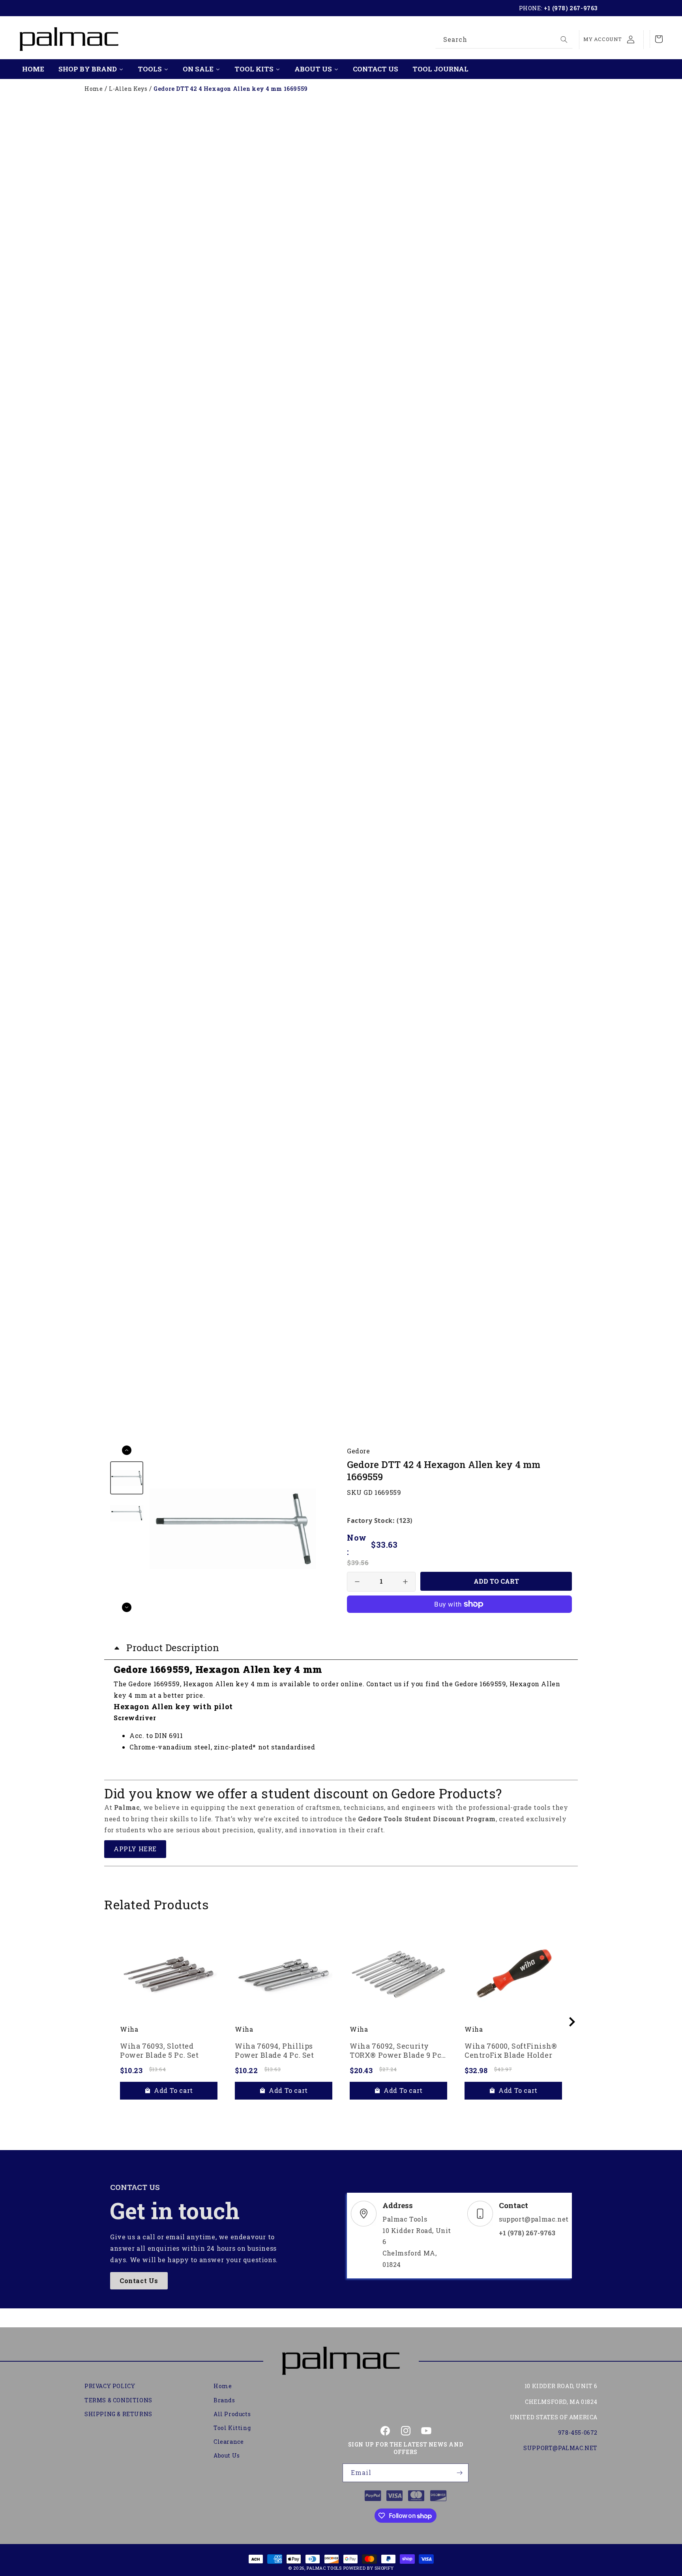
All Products (232, 2414)
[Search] (564, 39)
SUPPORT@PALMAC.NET (560, 2448)
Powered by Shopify (369, 2568)
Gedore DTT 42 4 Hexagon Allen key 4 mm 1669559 (231, 89)
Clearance (229, 2442)
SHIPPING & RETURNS (118, 2414)
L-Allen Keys (128, 89)
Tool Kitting (232, 2428)
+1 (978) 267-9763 (571, 8)
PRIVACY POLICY (110, 2386)
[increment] (405, 1582)
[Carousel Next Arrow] (127, 1607)
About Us (227, 2455)
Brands (224, 2400)
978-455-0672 (578, 2433)
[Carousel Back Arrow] (127, 1450)
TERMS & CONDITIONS (118, 2400)
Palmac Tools (324, 2568)
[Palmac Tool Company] (341, 2361)
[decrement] (357, 1582)
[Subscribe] (459, 2473)
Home (94, 89)
